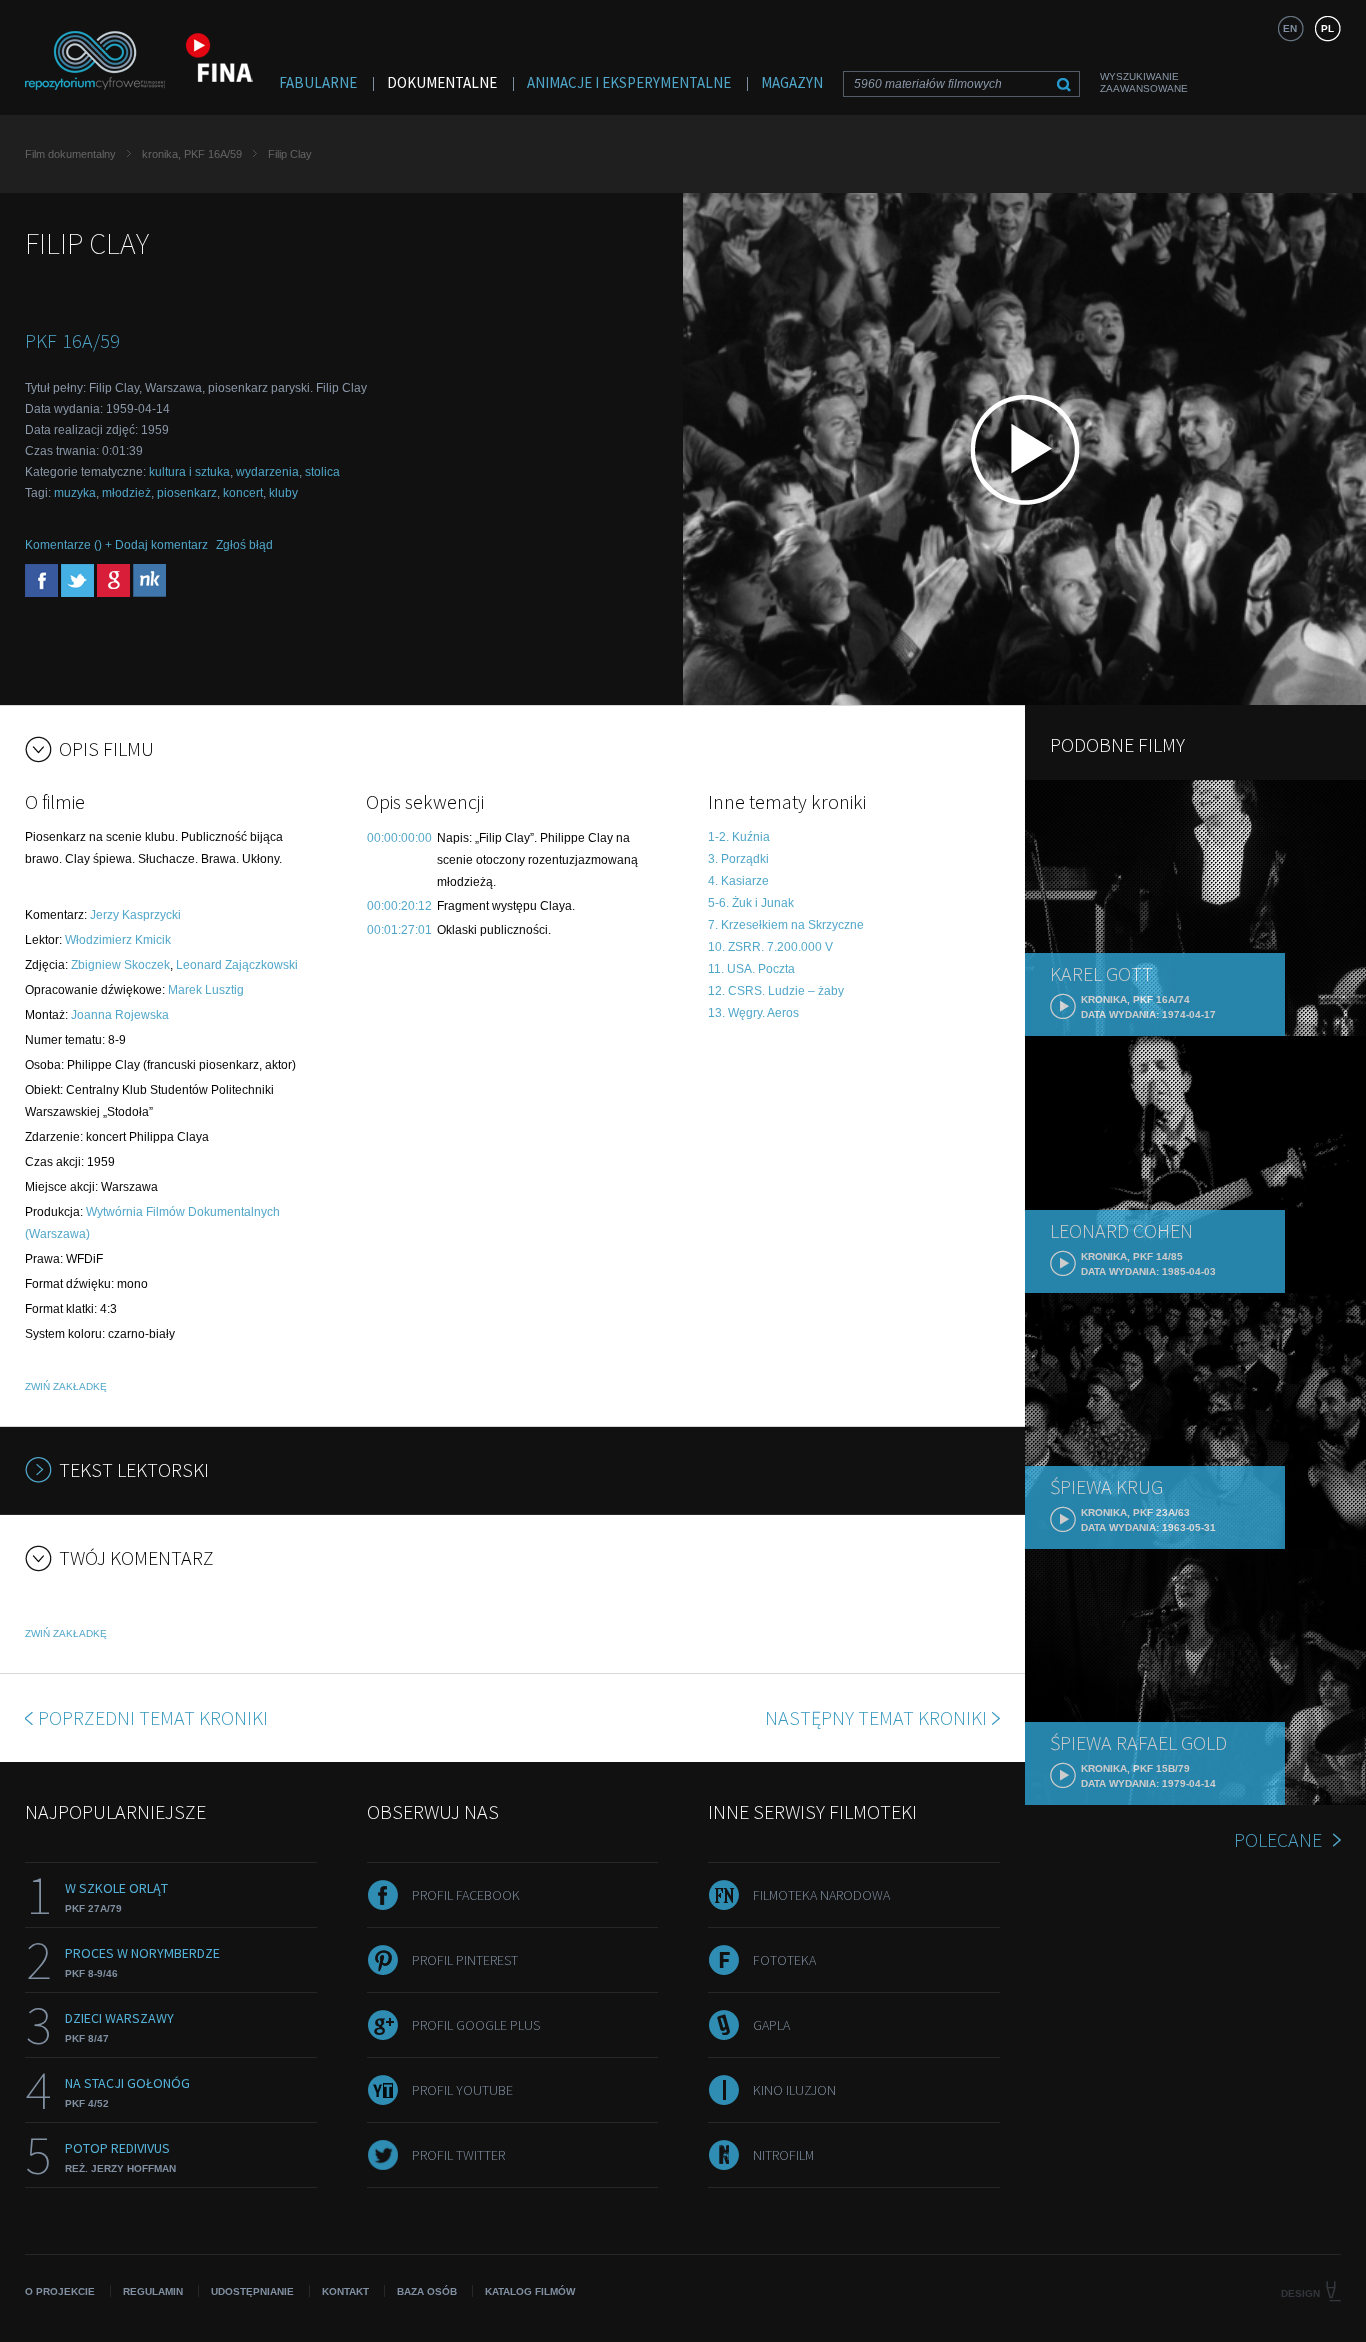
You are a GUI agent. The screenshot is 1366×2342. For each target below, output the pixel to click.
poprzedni (153, 1717)
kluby (283, 493)
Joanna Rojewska (120, 1015)
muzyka (75, 493)
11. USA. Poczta (751, 969)
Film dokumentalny (70, 154)
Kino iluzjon (794, 2090)
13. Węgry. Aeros (753, 1013)
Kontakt (345, 2291)
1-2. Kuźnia (739, 837)
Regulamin (153, 2291)
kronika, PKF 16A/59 (192, 154)
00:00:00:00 (399, 838)
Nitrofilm (783, 2155)
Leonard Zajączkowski (237, 965)
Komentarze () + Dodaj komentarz (116, 545)
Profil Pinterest (465, 1960)
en (1290, 28)
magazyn (792, 82)
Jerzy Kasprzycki (135, 915)
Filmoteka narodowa (821, 1895)
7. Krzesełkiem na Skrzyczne (786, 925)
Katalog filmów (530, 2291)
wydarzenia (267, 472)
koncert (243, 493)
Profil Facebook (466, 1895)
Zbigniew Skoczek (120, 965)
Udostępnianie (252, 2291)
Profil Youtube (462, 2090)
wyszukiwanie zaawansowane (1144, 82)
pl (1327, 28)
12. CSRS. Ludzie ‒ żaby (776, 991)
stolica (322, 472)
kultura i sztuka (189, 472)
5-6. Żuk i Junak (751, 903)
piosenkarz (187, 493)
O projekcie (60, 2291)
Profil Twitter (458, 2155)
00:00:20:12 (399, 906)
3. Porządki (738, 859)
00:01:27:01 (399, 930)
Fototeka (784, 1960)
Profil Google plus (476, 2025)
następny (876, 1717)
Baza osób (427, 2291)
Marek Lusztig (206, 990)
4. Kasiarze (738, 881)
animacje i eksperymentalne (629, 82)
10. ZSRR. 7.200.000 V (770, 947)
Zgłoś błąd (244, 545)
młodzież (126, 493)
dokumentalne (442, 82)
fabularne (318, 82)
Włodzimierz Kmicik (118, 940)
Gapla (771, 2025)
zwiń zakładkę (66, 1386)
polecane (1278, 1839)
